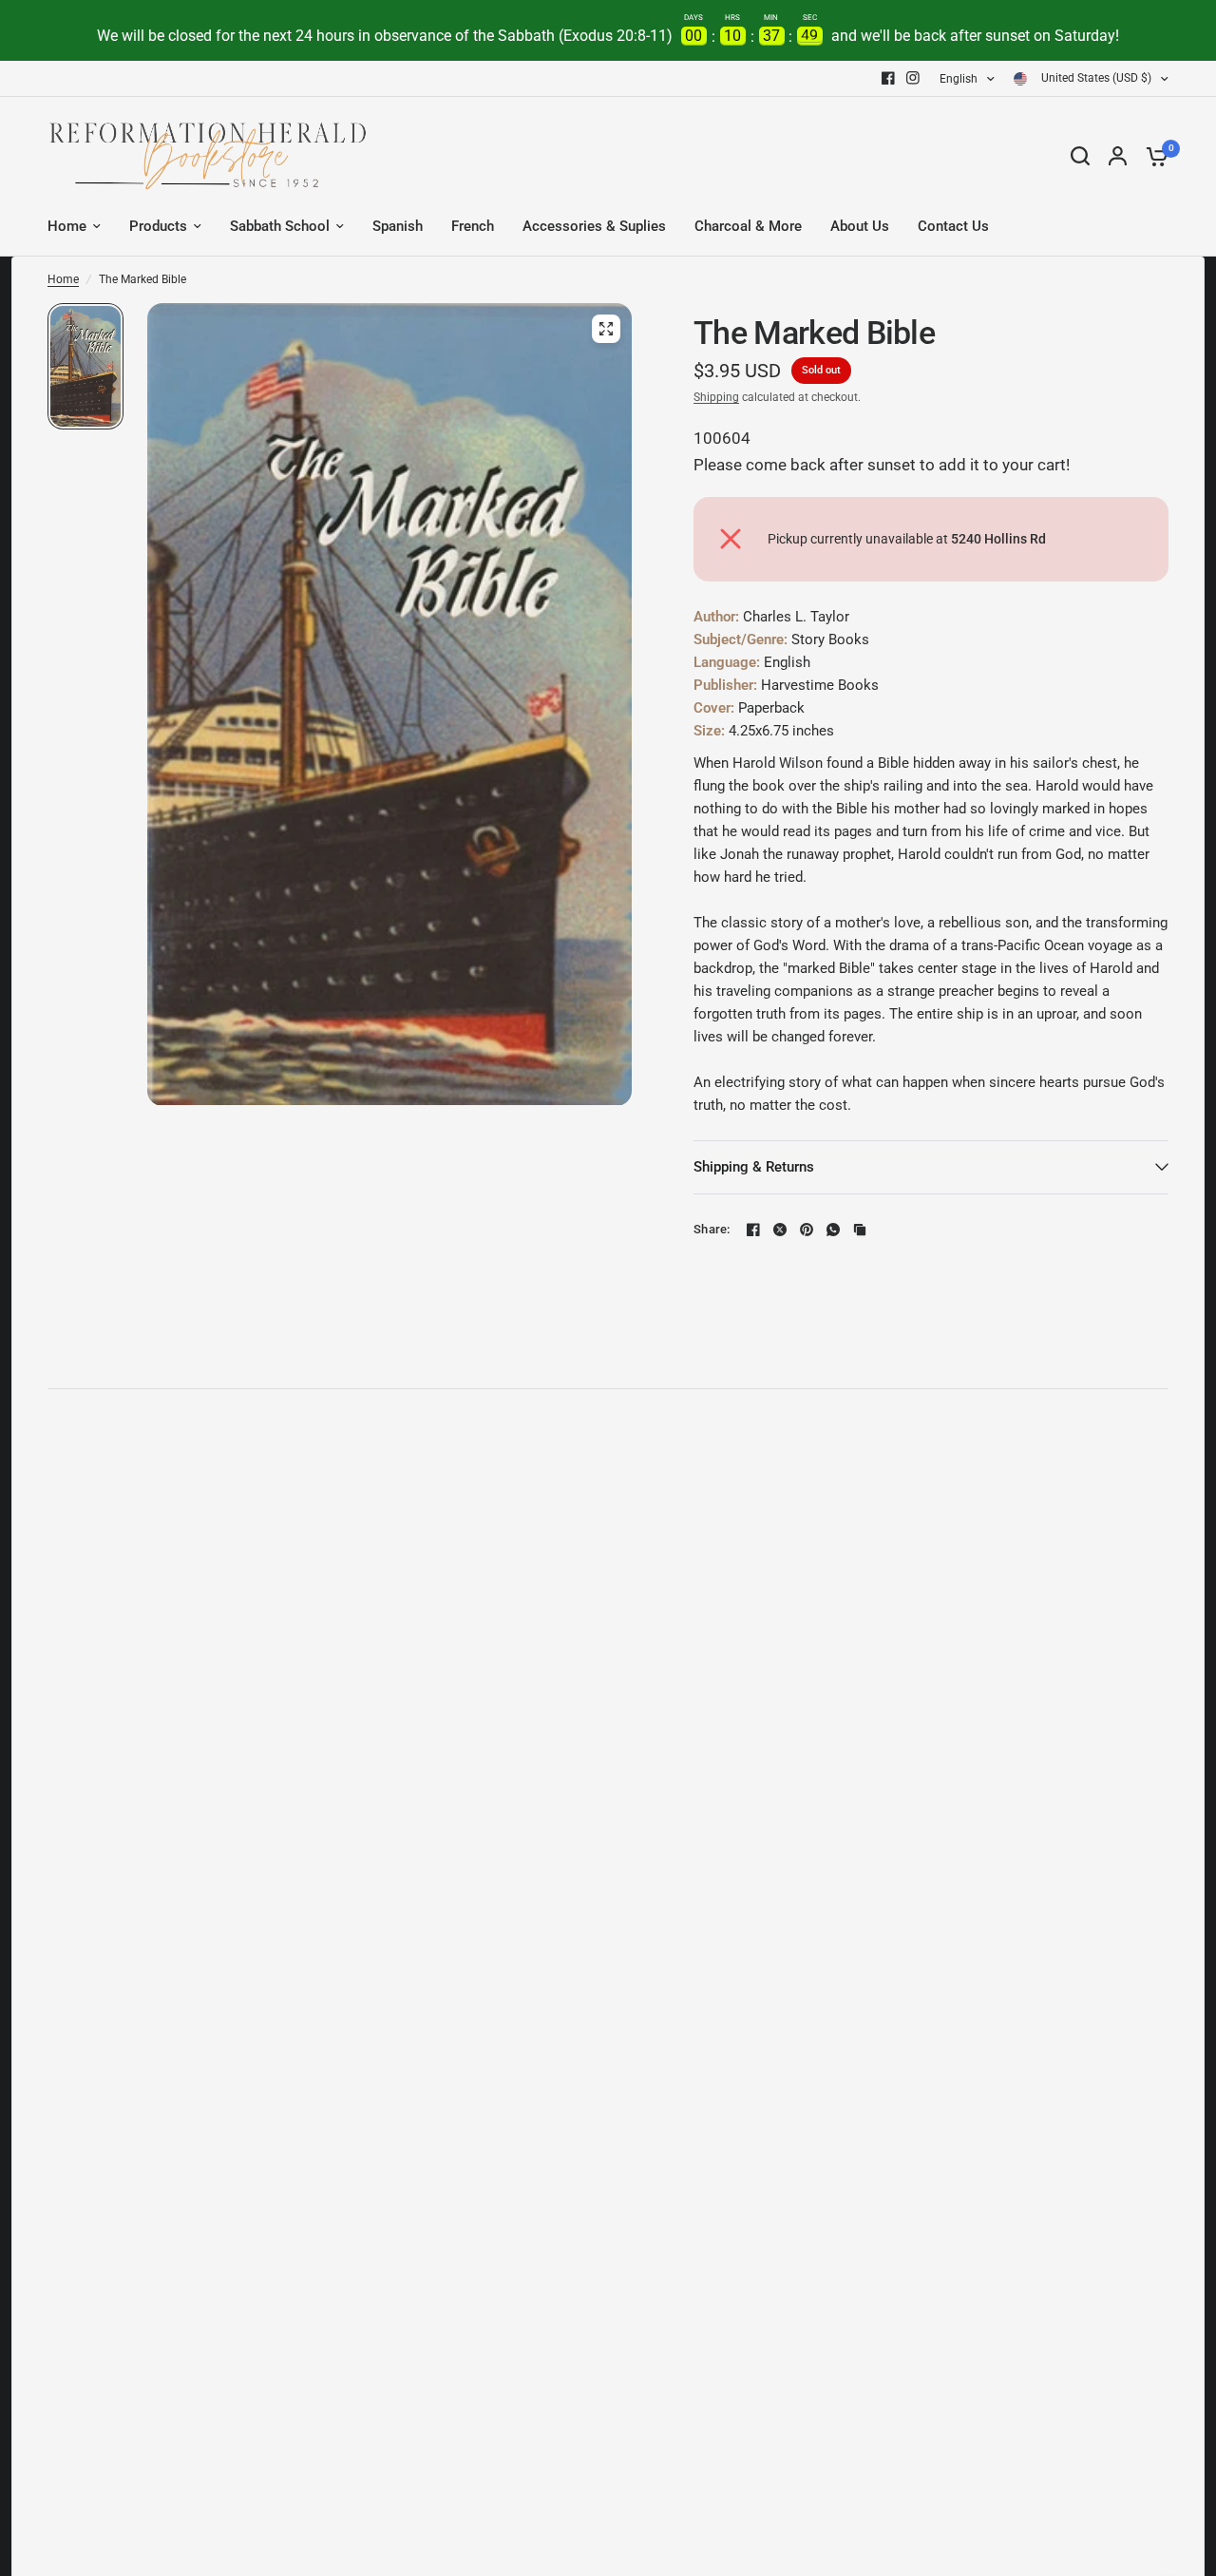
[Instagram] (913, 78)
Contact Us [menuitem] (953, 226)
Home (63, 279)
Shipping (716, 397)
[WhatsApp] (833, 1230)
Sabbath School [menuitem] (280, 226)
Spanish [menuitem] (398, 226)
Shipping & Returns (754, 1167)
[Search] (1080, 156)
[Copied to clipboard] (860, 1230)
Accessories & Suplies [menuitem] (594, 226)
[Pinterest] (807, 1230)
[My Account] (1118, 156)
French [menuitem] (473, 226)
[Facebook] (888, 78)
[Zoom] (606, 329)
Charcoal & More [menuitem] (748, 226)
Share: (712, 1229)
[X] (780, 1230)
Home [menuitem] (67, 226)
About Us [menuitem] (860, 226)
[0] (1152, 156)
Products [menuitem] (158, 226)
